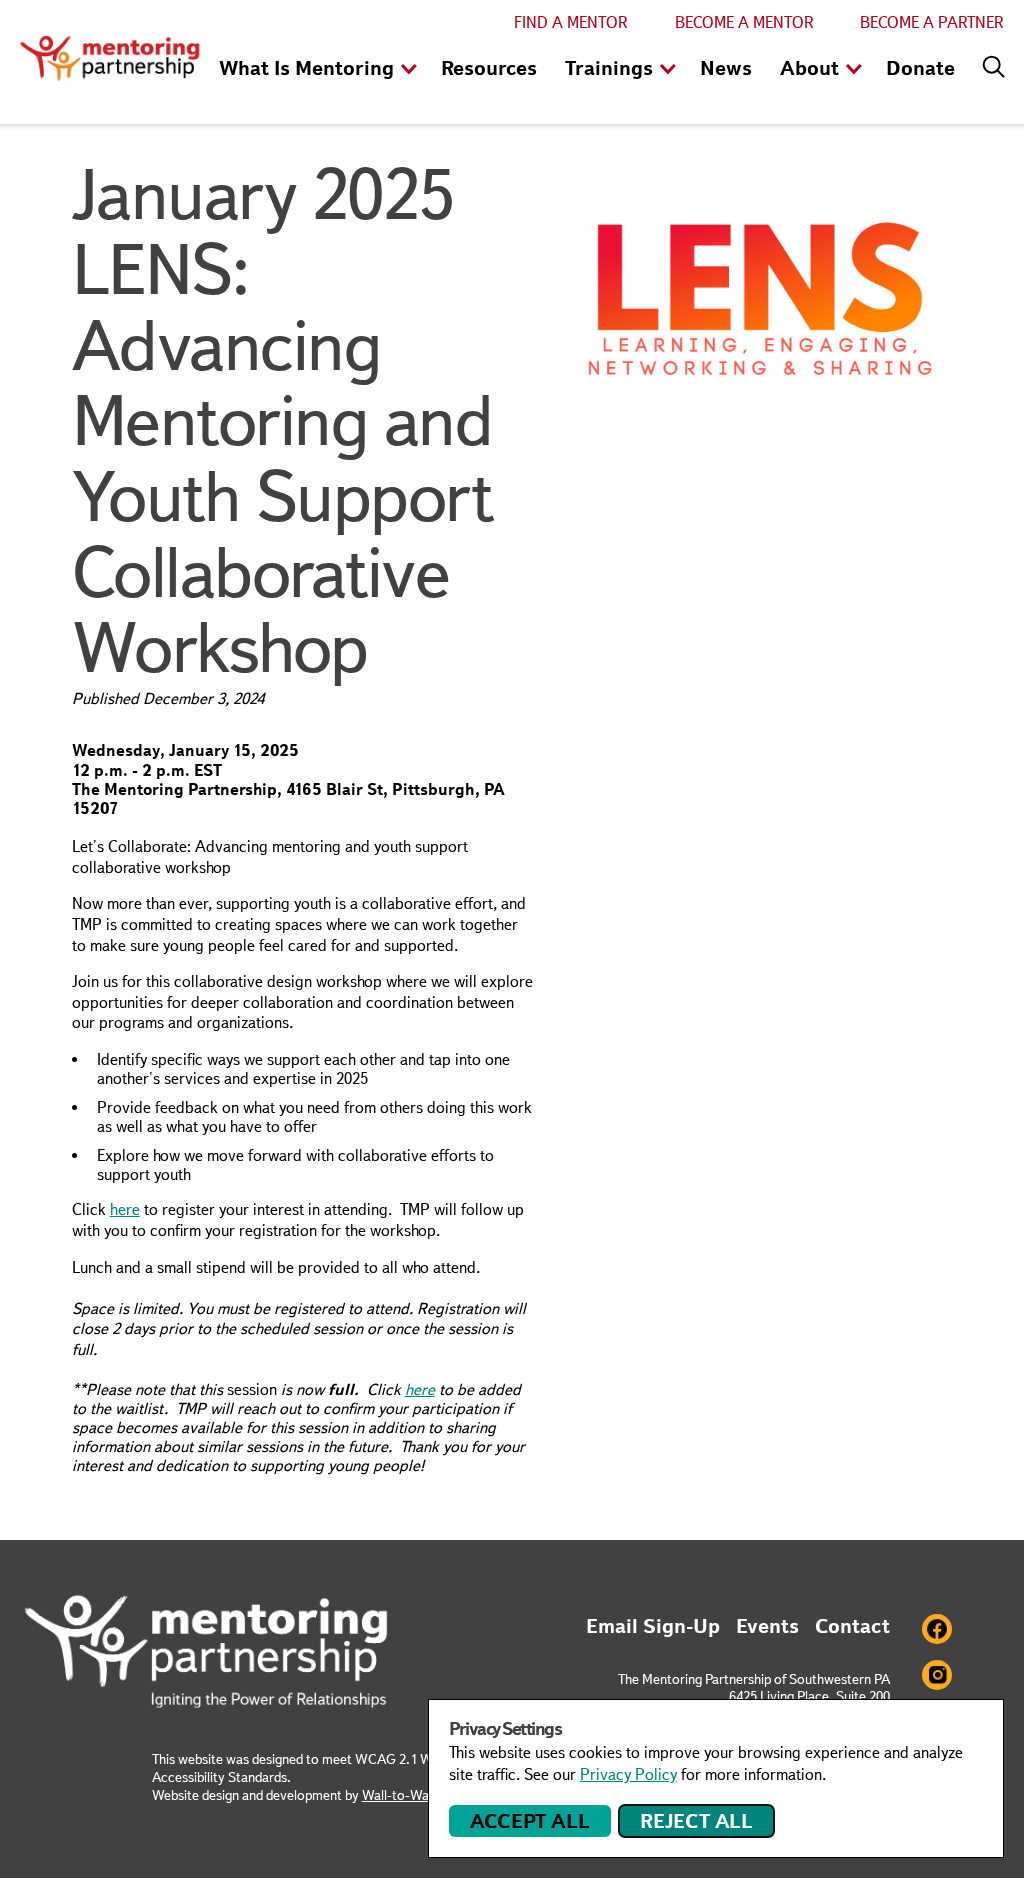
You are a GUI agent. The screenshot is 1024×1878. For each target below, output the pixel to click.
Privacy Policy (628, 1774)
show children (409, 70)
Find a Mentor (571, 22)
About (809, 68)
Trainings (609, 68)
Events (767, 1626)
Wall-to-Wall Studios (422, 1795)
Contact (852, 1626)
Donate (920, 68)
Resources (489, 68)
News (726, 68)
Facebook (937, 1629)
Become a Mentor (744, 22)
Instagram (937, 1675)
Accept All (529, 1821)
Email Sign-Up (653, 1626)
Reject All (696, 1821)
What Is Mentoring (306, 68)
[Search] (989, 62)
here (125, 1209)
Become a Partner (932, 22)
